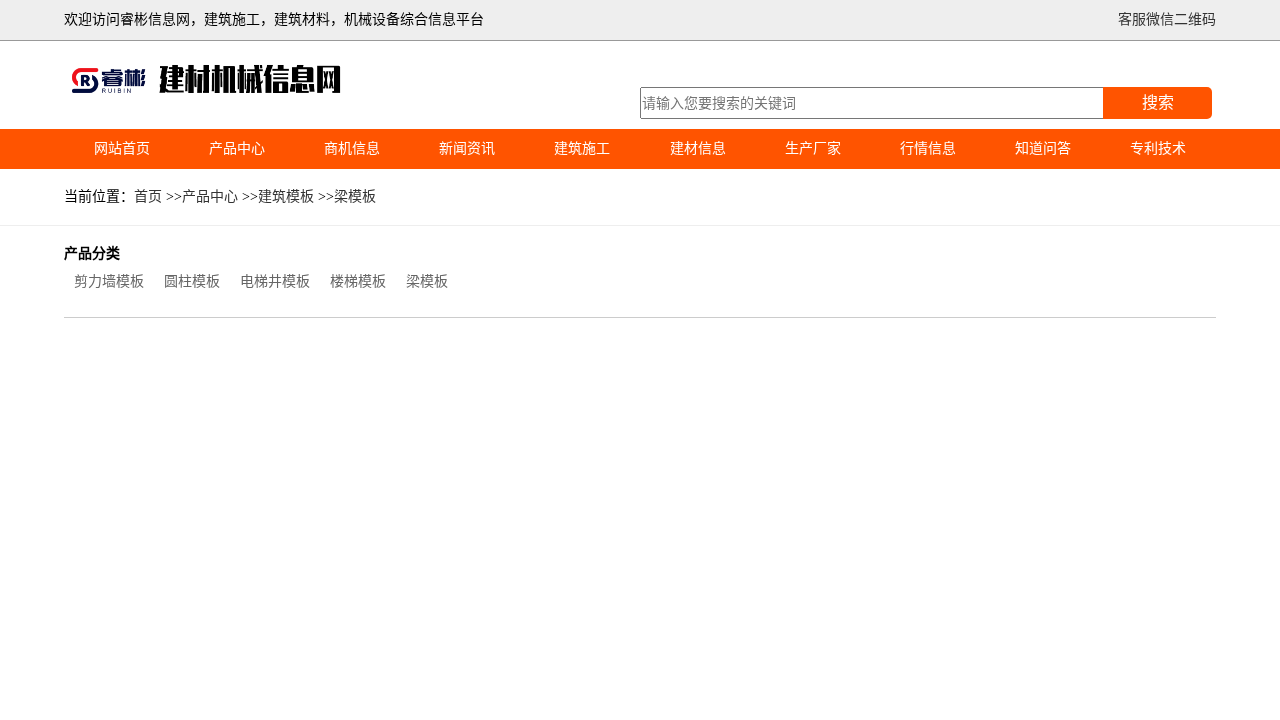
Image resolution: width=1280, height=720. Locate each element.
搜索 (1158, 102)
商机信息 (352, 148)
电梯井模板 (275, 281)
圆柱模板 (192, 281)
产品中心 (237, 148)
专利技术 (1158, 148)
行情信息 (928, 148)
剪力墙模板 (109, 281)
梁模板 (355, 196)
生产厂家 (813, 148)
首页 (148, 196)
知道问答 (1043, 148)
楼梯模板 (358, 281)
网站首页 (122, 148)
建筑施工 (582, 148)
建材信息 (698, 148)
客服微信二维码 (1167, 19)
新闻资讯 (467, 148)
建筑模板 (286, 196)
